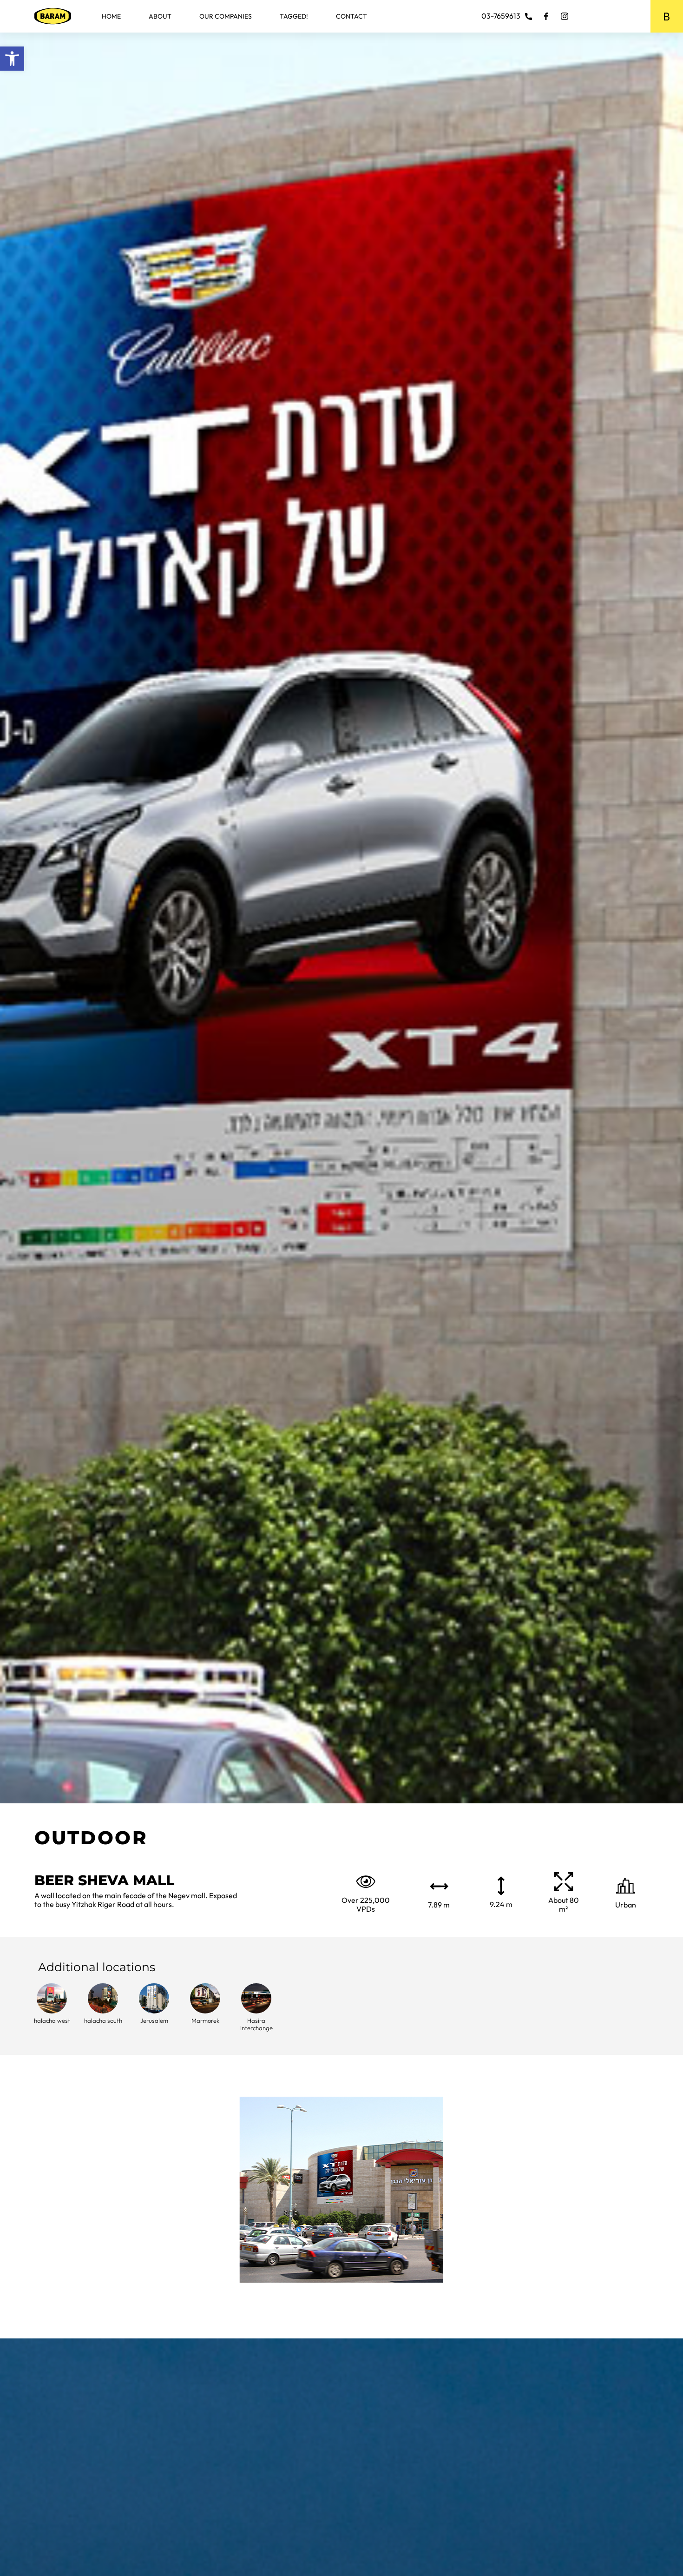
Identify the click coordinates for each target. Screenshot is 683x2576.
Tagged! (294, 16)
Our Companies (226, 16)
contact (351, 16)
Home (111, 16)
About (160, 16)
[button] (12, 59)
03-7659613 (501, 16)
